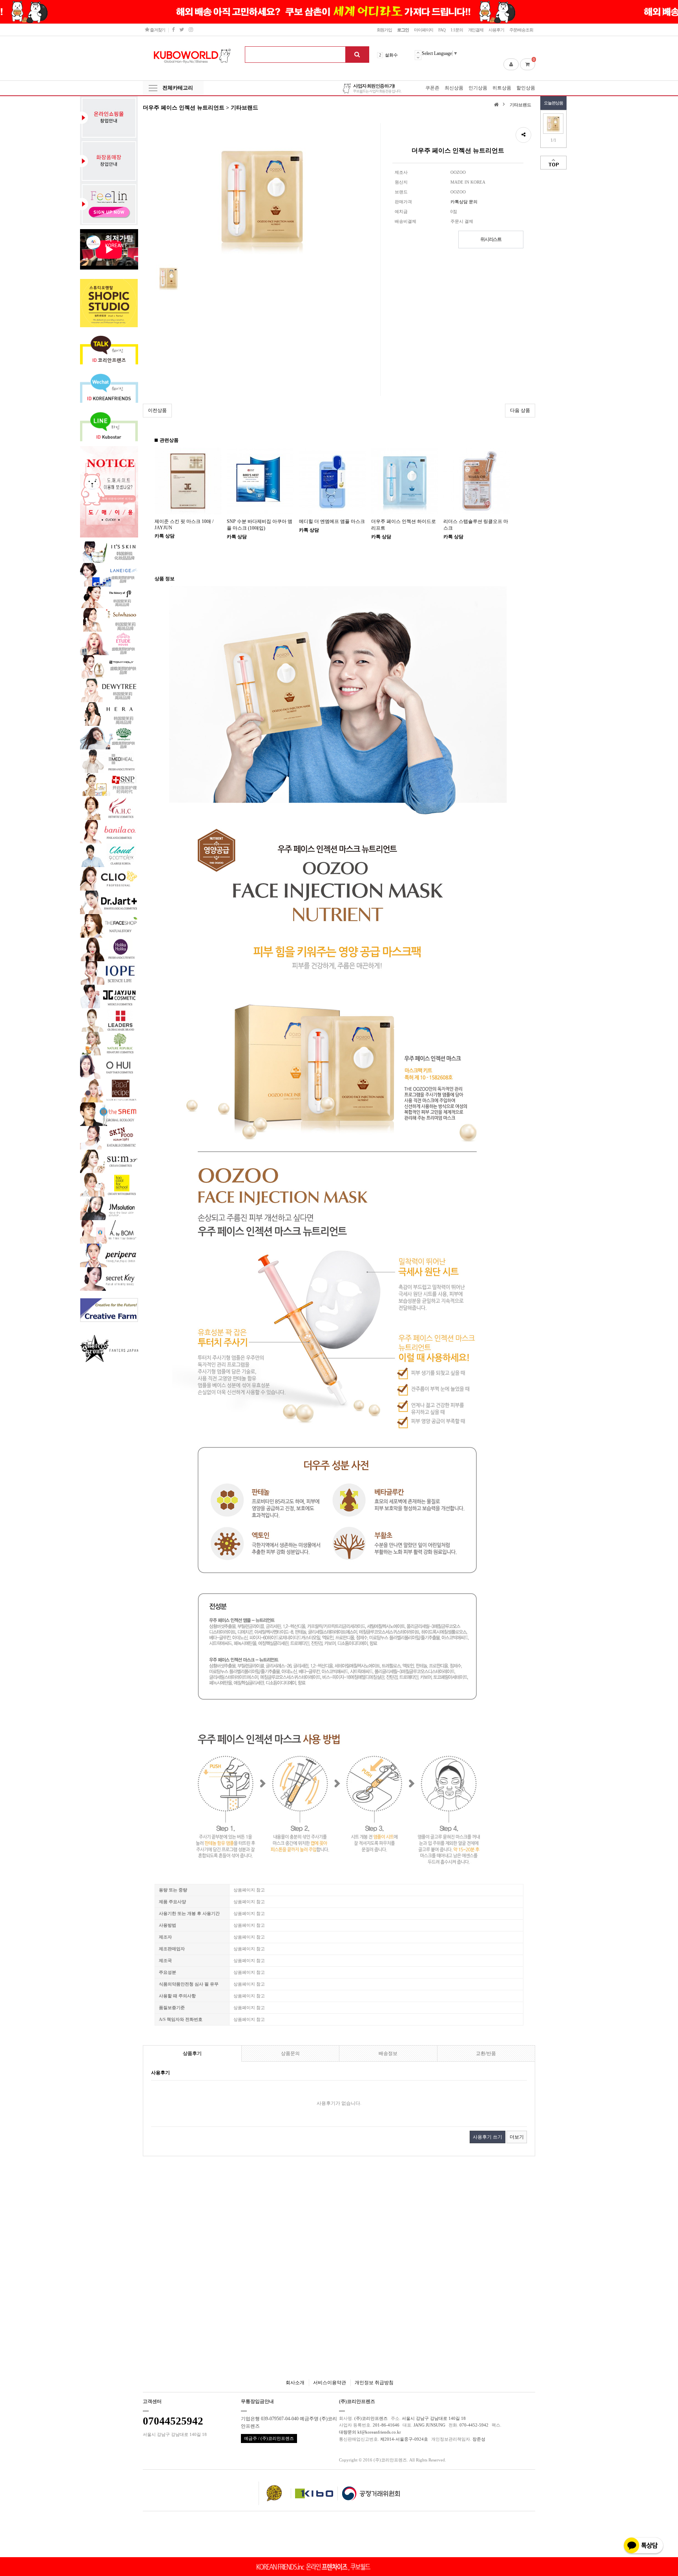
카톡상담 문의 (464, 202)
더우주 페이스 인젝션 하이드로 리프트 (404, 525)
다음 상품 (520, 410)
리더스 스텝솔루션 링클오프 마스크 (476, 525)
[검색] (357, 55)
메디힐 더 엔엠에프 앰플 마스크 (332, 521)
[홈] (497, 104)
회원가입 (385, 30)
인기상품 (478, 88)
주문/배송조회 (521, 30)
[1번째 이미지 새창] (168, 278)
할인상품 (526, 88)
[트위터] (181, 30)
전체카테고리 (178, 88)
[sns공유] (523, 135)
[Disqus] (339, 2260)
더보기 (517, 2137)
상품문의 (290, 2053)
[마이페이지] (511, 64)
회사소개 (295, 2383)
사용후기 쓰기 (488, 2137)
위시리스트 (491, 239)
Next (418, 57)
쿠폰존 (432, 88)
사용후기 (496, 30)
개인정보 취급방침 (374, 2383)
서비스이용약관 (330, 2383)
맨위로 (553, 163)
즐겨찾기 (157, 30)
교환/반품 (486, 2053)
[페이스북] (173, 30)
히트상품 (502, 88)
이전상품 (157, 410)
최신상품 (454, 88)
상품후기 (192, 2053)
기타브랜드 (520, 105)
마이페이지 (424, 30)
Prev (418, 53)
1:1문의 (457, 30)
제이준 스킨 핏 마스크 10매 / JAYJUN (184, 525)
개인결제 (476, 30)
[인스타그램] (191, 30)
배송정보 (388, 2053)
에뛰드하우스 (398, 56)
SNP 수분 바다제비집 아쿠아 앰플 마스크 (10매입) (260, 525)
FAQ (442, 30)
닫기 (666, 12)
